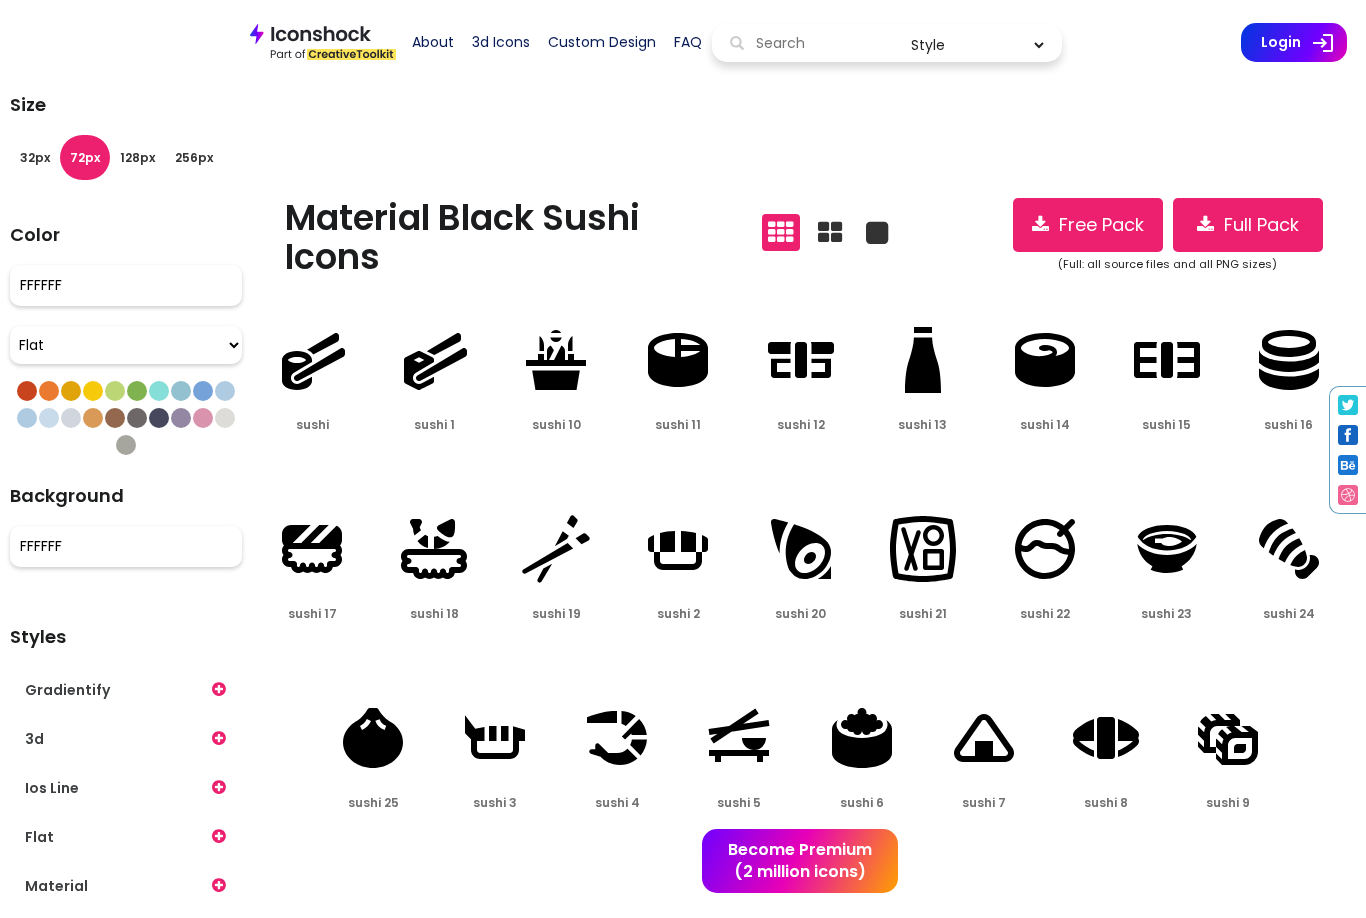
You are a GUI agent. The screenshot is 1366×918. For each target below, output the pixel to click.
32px (35, 157)
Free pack (1096, 224)
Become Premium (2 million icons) (800, 861)
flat (39, 837)
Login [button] (1304, 43)
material (56, 886)
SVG (338, 462)
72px (85, 157)
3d (34, 739)
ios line (52, 788)
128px (137, 157)
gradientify (67, 690)
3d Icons (501, 42)
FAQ (688, 42)
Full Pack (1256, 224)
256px (194, 157)
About (433, 42)
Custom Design (602, 42)
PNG (284, 462)
